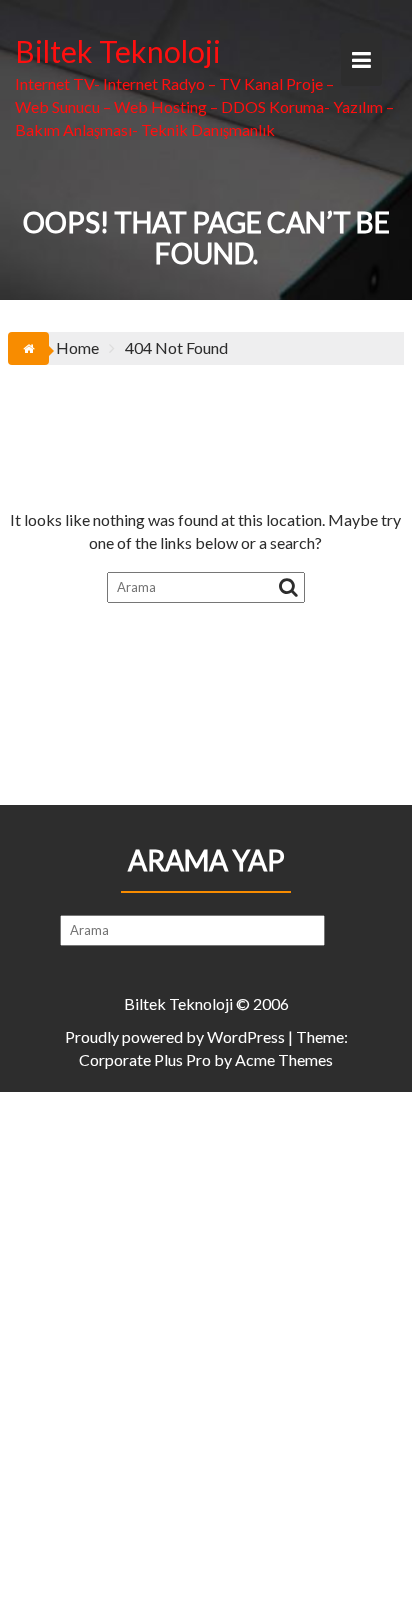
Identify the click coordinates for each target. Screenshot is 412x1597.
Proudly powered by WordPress (175, 1036)
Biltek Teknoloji (118, 51)
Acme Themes (284, 1059)
